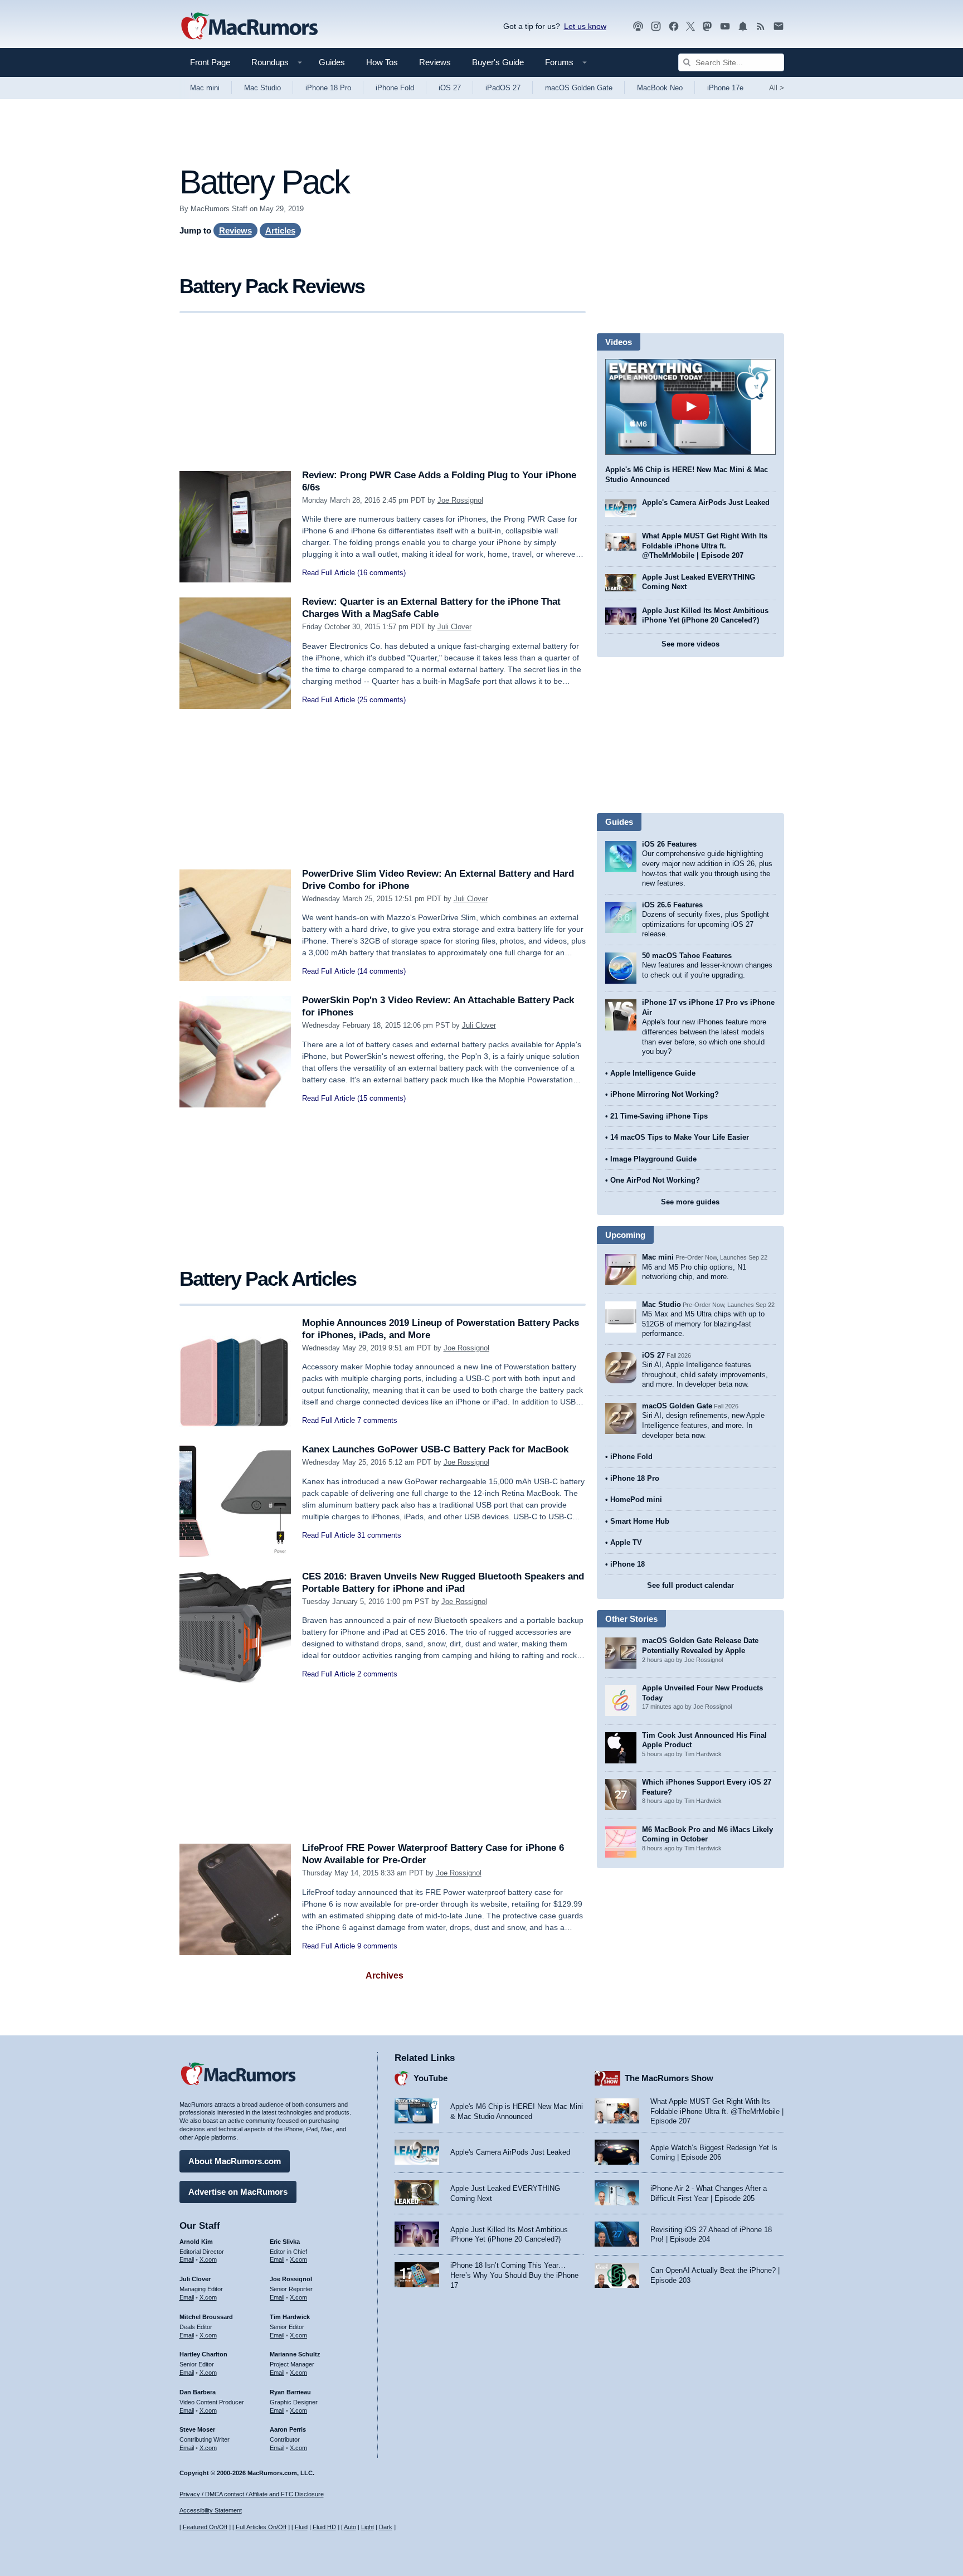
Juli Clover (454, 627)
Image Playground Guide (653, 1159)
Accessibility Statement (211, 2510)
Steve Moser (197, 2429)
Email (187, 2259)
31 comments (379, 1535)
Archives (385, 1975)
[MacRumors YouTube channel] (725, 26)
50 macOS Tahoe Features (687, 956)
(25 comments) (381, 700)
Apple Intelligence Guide (653, 1073)
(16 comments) (381, 573)
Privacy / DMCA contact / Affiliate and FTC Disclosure (252, 2494)
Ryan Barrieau (290, 2392)
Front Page (210, 62)
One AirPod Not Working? (655, 1180)
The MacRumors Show (669, 2078)
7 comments (377, 1420)
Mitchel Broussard (206, 2317)
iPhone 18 (628, 1564)
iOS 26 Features (669, 844)
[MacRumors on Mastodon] (707, 26)
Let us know (585, 26)
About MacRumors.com (235, 2161)
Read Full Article (329, 573)
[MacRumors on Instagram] (656, 26)
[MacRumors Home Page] (249, 27)
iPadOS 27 (503, 88)
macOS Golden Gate (579, 88)
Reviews (435, 62)
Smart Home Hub (640, 1521)
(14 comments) (381, 971)
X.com (208, 2259)
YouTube (431, 2078)
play (690, 407)
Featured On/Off (205, 2527)
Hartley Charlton (203, 2354)
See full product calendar (690, 1585)
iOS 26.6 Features (672, 905)
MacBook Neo (660, 88)
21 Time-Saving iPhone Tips (659, 1116)
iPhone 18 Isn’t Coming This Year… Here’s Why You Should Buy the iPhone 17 (514, 2275)
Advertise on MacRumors (238, 2192)
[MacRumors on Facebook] (674, 26)
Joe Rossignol (460, 500)
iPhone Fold (395, 88)
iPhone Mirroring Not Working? (665, 1094)
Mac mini (205, 88)
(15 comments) (381, 1098)
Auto (350, 2527)
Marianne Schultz (295, 2354)
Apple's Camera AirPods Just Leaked (706, 502)
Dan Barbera (198, 2392)
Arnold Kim (196, 2242)
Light (368, 2527)
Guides (332, 62)
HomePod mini (636, 1500)
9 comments (377, 1946)
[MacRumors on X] (690, 26)
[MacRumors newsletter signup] (779, 26)
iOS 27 (450, 88)
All (777, 88)
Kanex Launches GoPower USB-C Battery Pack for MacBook (435, 1449)
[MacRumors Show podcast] (638, 26)
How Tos (382, 62)
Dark (386, 2527)
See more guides (690, 1202)
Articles (280, 230)
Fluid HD (324, 2527)
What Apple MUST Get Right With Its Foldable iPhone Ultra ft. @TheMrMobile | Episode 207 (705, 546)
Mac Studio (262, 88)
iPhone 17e (725, 88)
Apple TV (626, 1542)
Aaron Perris (288, 2429)
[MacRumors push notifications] (743, 26)
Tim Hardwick (290, 2317)
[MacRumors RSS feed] (761, 26)
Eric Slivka (285, 2242)
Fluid (301, 2527)
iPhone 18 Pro (328, 88)
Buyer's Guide (498, 62)
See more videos (690, 644)
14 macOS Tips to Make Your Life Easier (680, 1137)
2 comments (377, 1674)
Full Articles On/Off (261, 2527)
